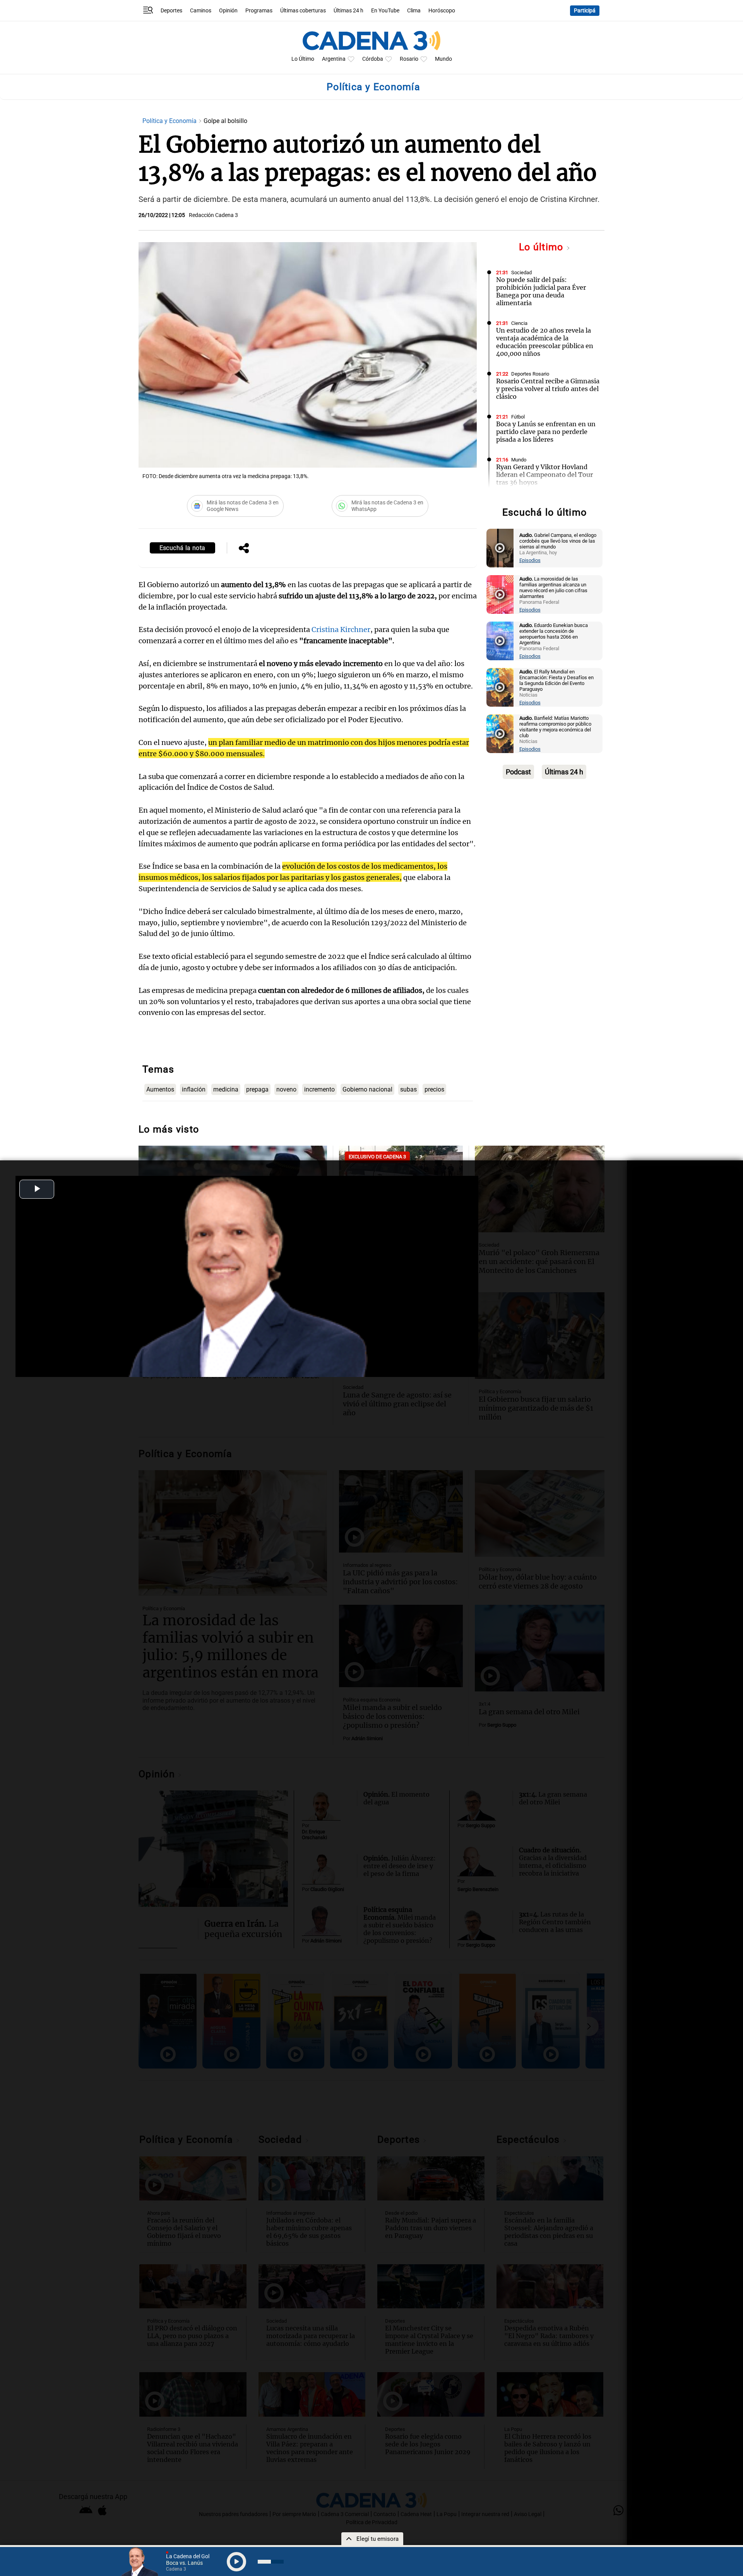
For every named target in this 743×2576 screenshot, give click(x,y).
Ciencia (519, 323)
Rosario (409, 59)
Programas (259, 11)
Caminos (201, 11)
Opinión (228, 11)
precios (434, 1089)
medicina (226, 1089)
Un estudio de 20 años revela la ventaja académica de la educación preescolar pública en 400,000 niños (545, 342)
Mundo (443, 59)
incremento (319, 1089)
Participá (585, 11)
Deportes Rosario (530, 374)
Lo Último (303, 59)
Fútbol (518, 417)
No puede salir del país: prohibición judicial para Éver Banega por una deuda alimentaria (541, 291)
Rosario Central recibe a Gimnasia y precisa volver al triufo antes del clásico (548, 389)
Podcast (518, 772)
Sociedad (521, 272)
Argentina (334, 59)
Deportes (171, 11)
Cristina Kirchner (341, 629)
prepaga (257, 1089)
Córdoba (373, 59)
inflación (194, 1089)
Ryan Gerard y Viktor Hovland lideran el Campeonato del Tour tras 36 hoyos (544, 475)
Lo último (543, 247)
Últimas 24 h (348, 11)
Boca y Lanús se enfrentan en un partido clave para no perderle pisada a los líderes (546, 432)
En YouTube (385, 11)
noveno (286, 1089)
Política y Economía (170, 121)
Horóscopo (442, 11)
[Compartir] (244, 549)
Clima (414, 11)
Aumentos (160, 1089)
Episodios (530, 560)
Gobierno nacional (367, 1089)
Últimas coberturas (303, 11)
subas (408, 1089)
